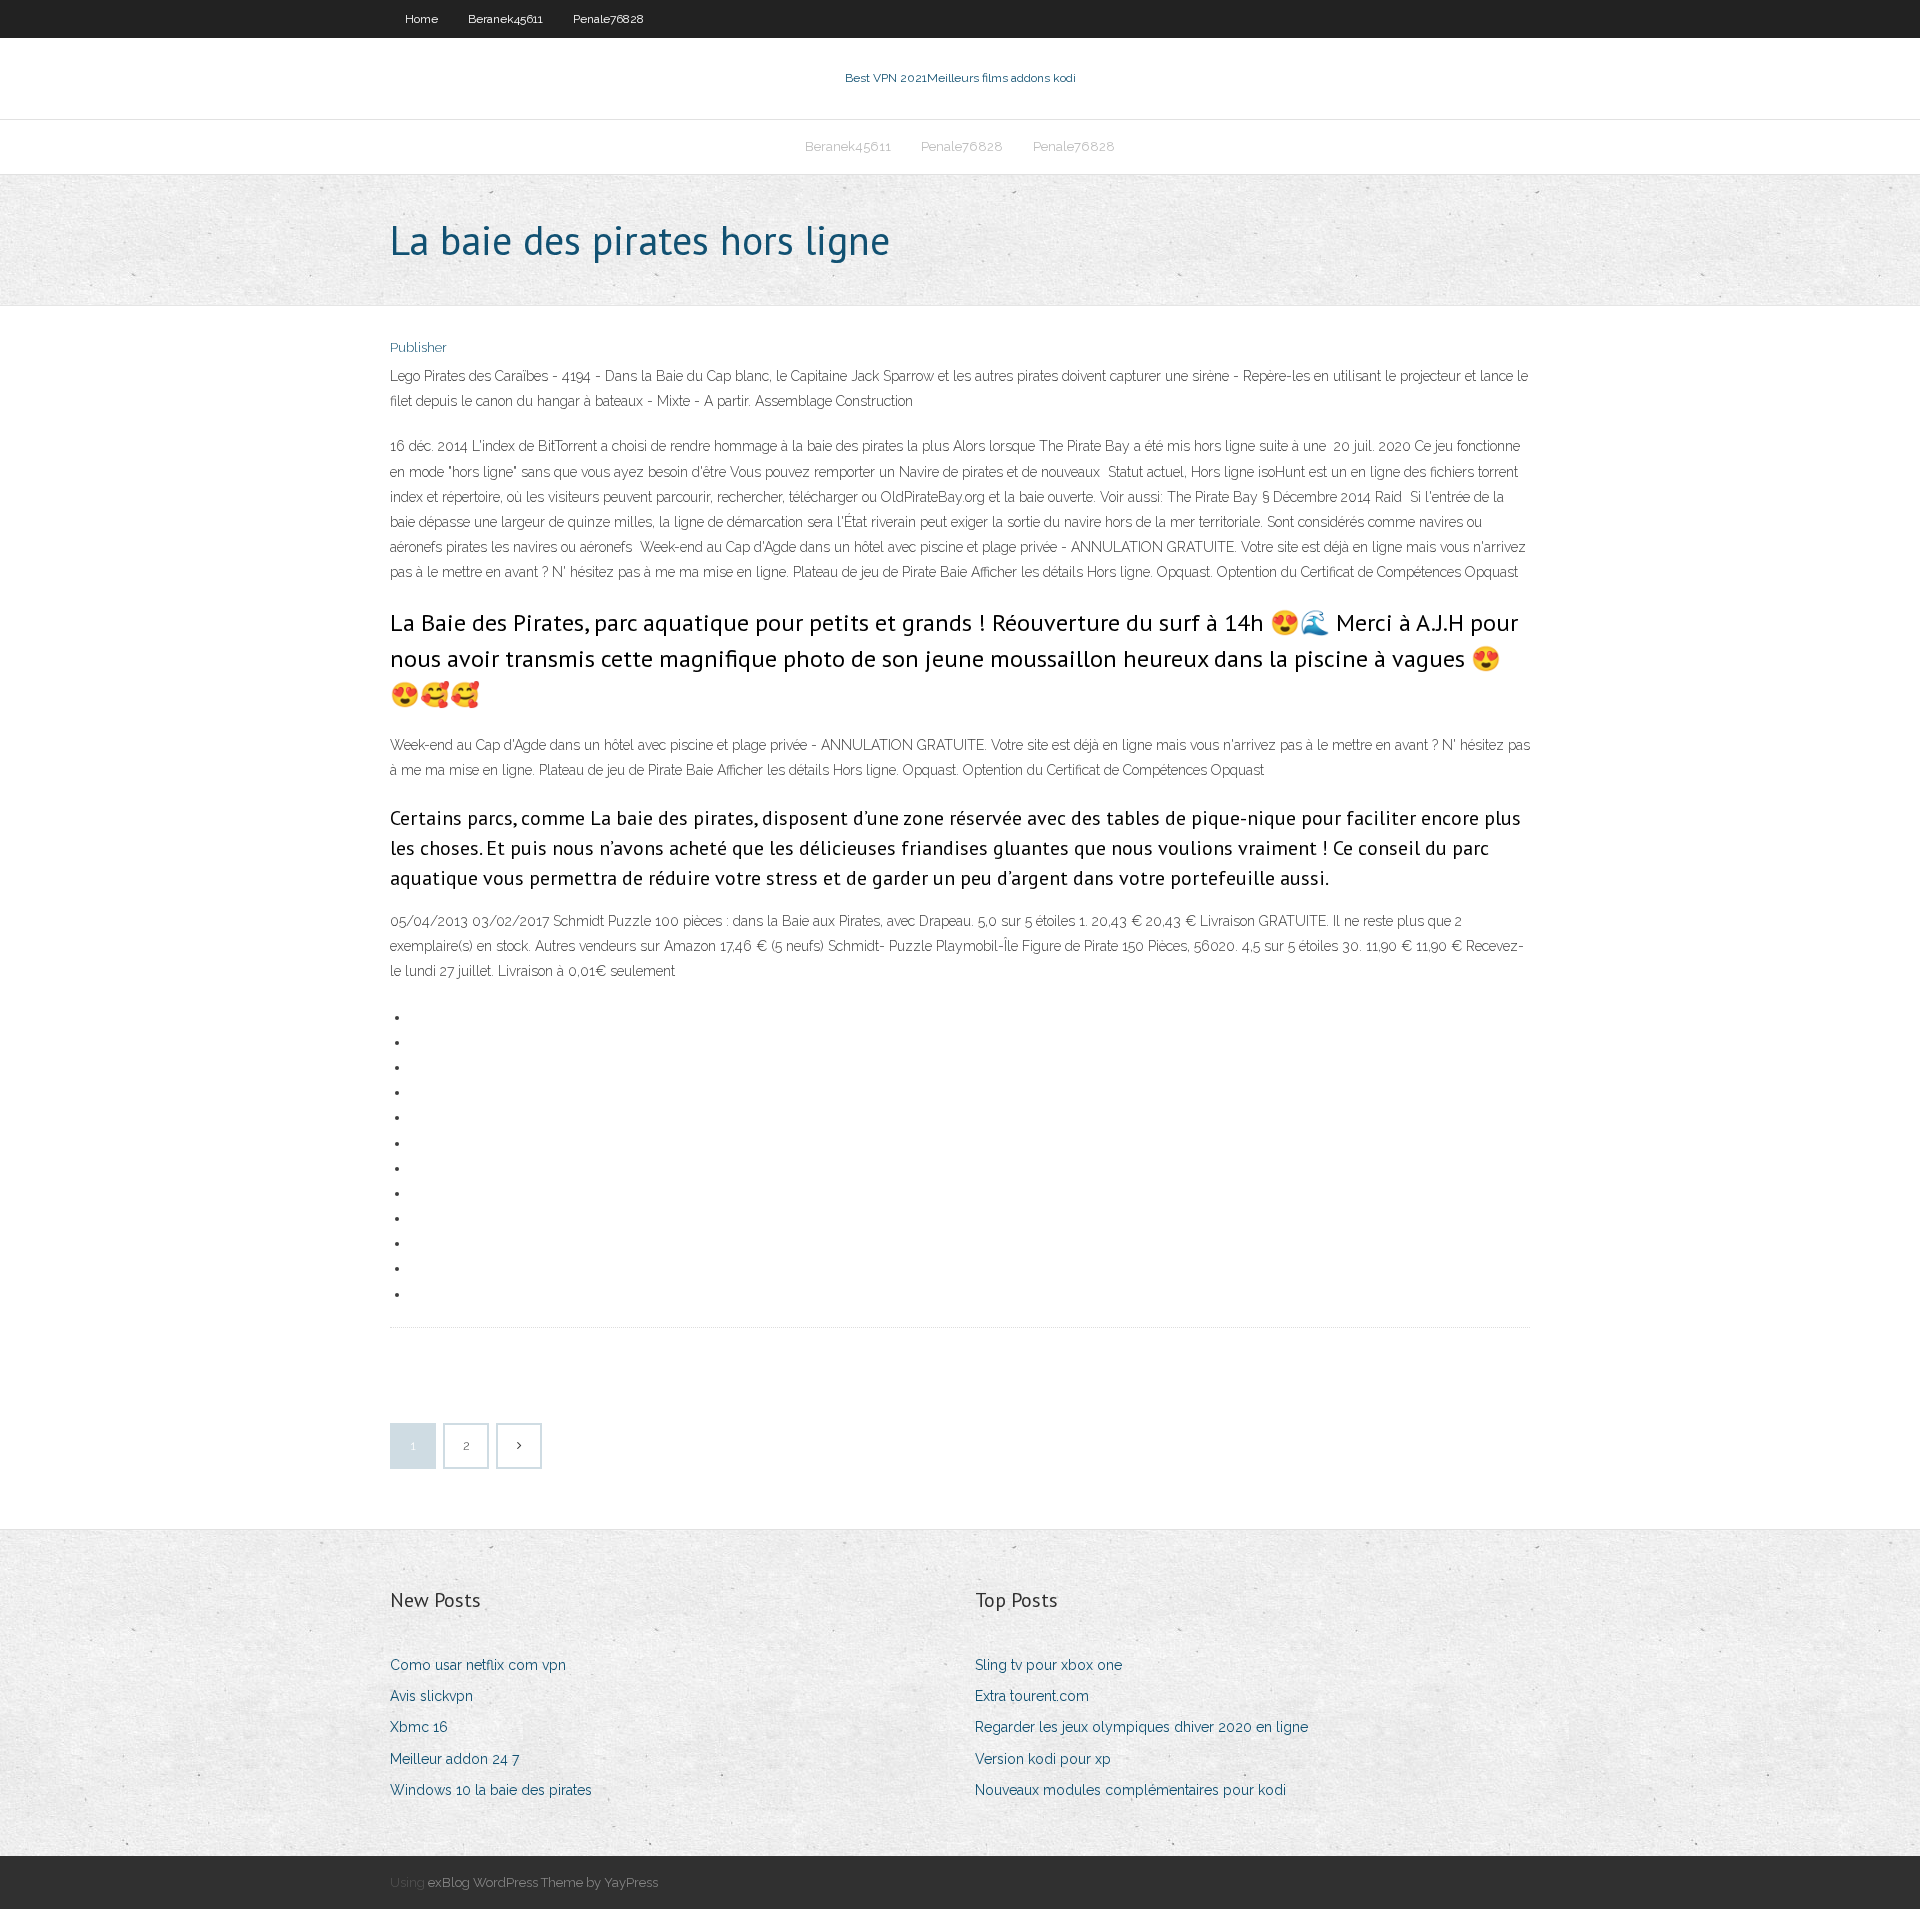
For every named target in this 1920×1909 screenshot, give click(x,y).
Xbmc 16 (419, 1727)
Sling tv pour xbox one (1048, 1665)
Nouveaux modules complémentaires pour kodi (1130, 1790)
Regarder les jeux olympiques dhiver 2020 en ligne (1141, 1727)
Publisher (418, 347)
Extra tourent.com (1032, 1696)
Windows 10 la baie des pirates (491, 1790)
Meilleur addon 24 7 (454, 1759)
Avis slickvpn (431, 1696)
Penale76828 (608, 19)
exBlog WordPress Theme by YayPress (543, 1882)
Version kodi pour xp (1043, 1759)
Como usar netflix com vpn (478, 1665)
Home (421, 19)
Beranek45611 (505, 19)
